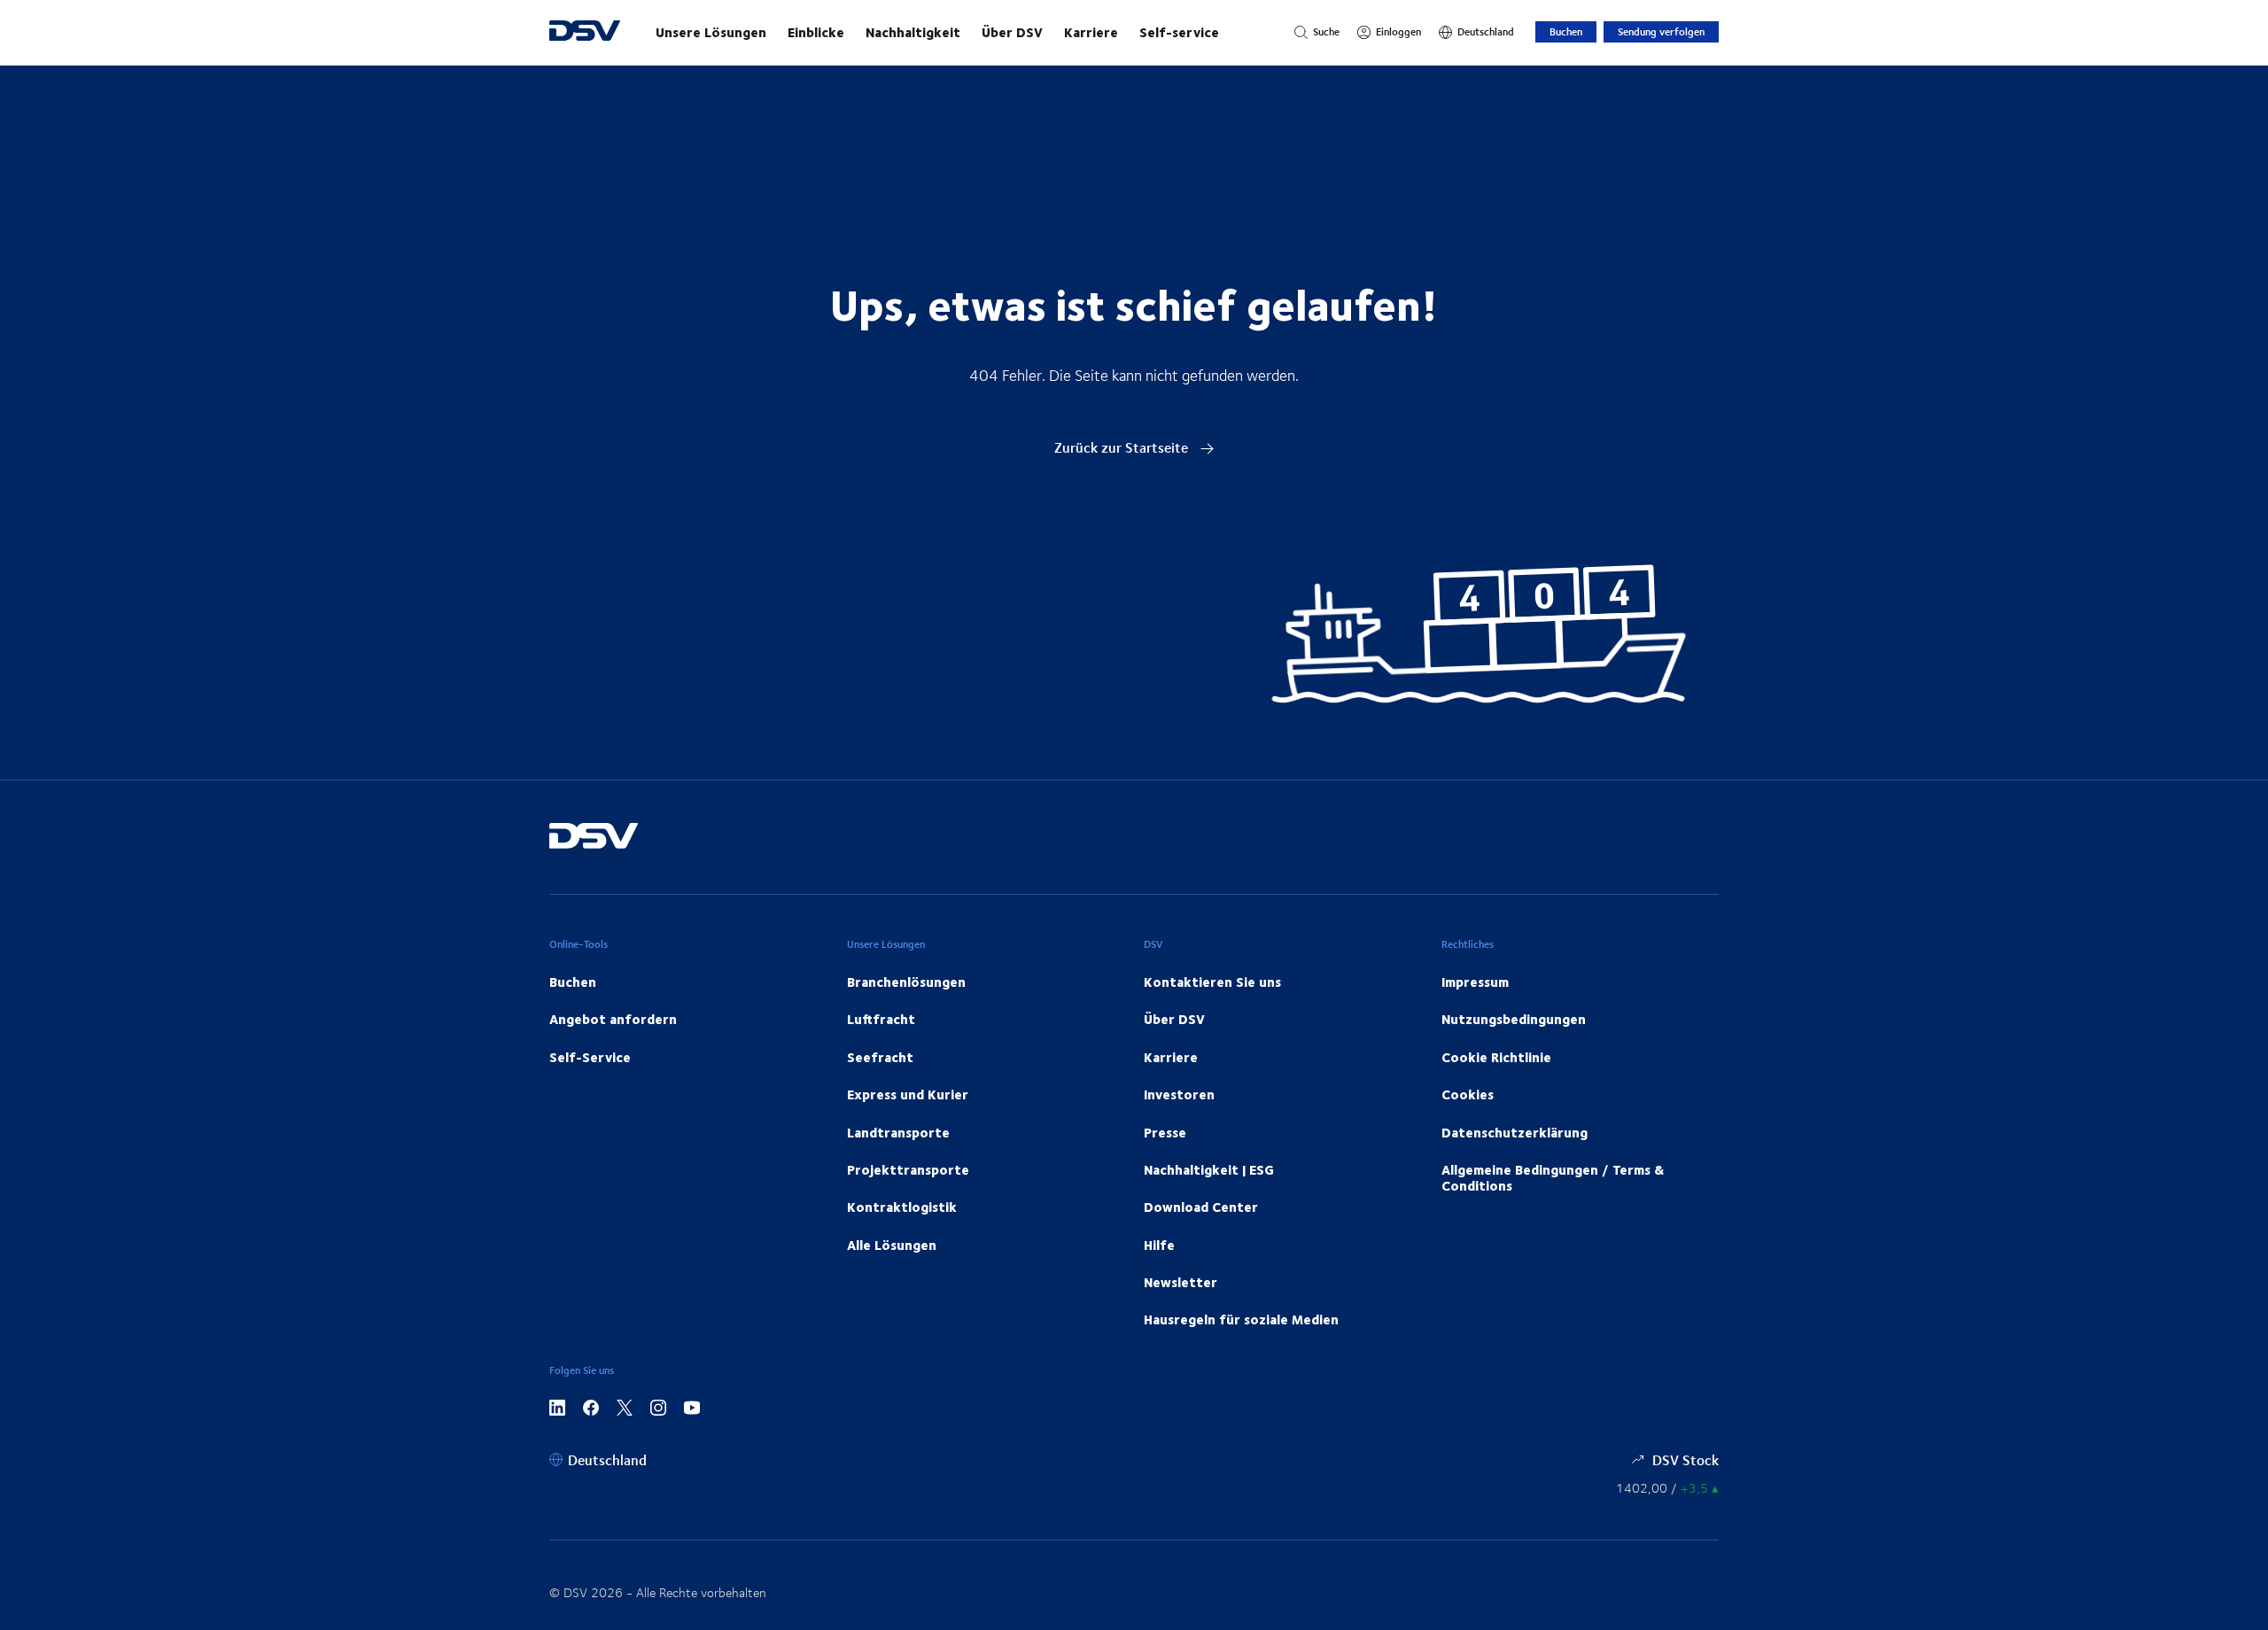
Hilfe (1159, 1245)
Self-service (1179, 32)
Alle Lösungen (892, 1245)
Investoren (1179, 1094)
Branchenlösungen (906, 982)
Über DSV (1012, 32)
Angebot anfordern (613, 1019)
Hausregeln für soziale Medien (1241, 1319)
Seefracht (880, 1057)
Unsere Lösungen (711, 32)
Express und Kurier (908, 1094)
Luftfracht (881, 1019)
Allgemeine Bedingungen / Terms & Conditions (1553, 1177)
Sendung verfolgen (1661, 31)
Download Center (1201, 1207)
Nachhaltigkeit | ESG (1209, 1169)
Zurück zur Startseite (1123, 447)
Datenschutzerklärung (1515, 1132)
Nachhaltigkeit (913, 32)
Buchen (1566, 31)
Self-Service (590, 1057)
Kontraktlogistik (902, 1207)
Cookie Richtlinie (1496, 1057)
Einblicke (816, 32)
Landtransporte (898, 1132)
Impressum (1475, 982)
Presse (1165, 1132)
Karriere (1091, 32)
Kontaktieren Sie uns (1212, 982)
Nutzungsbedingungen (1514, 1019)
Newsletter (1181, 1282)
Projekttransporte (908, 1169)
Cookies (1468, 1094)
